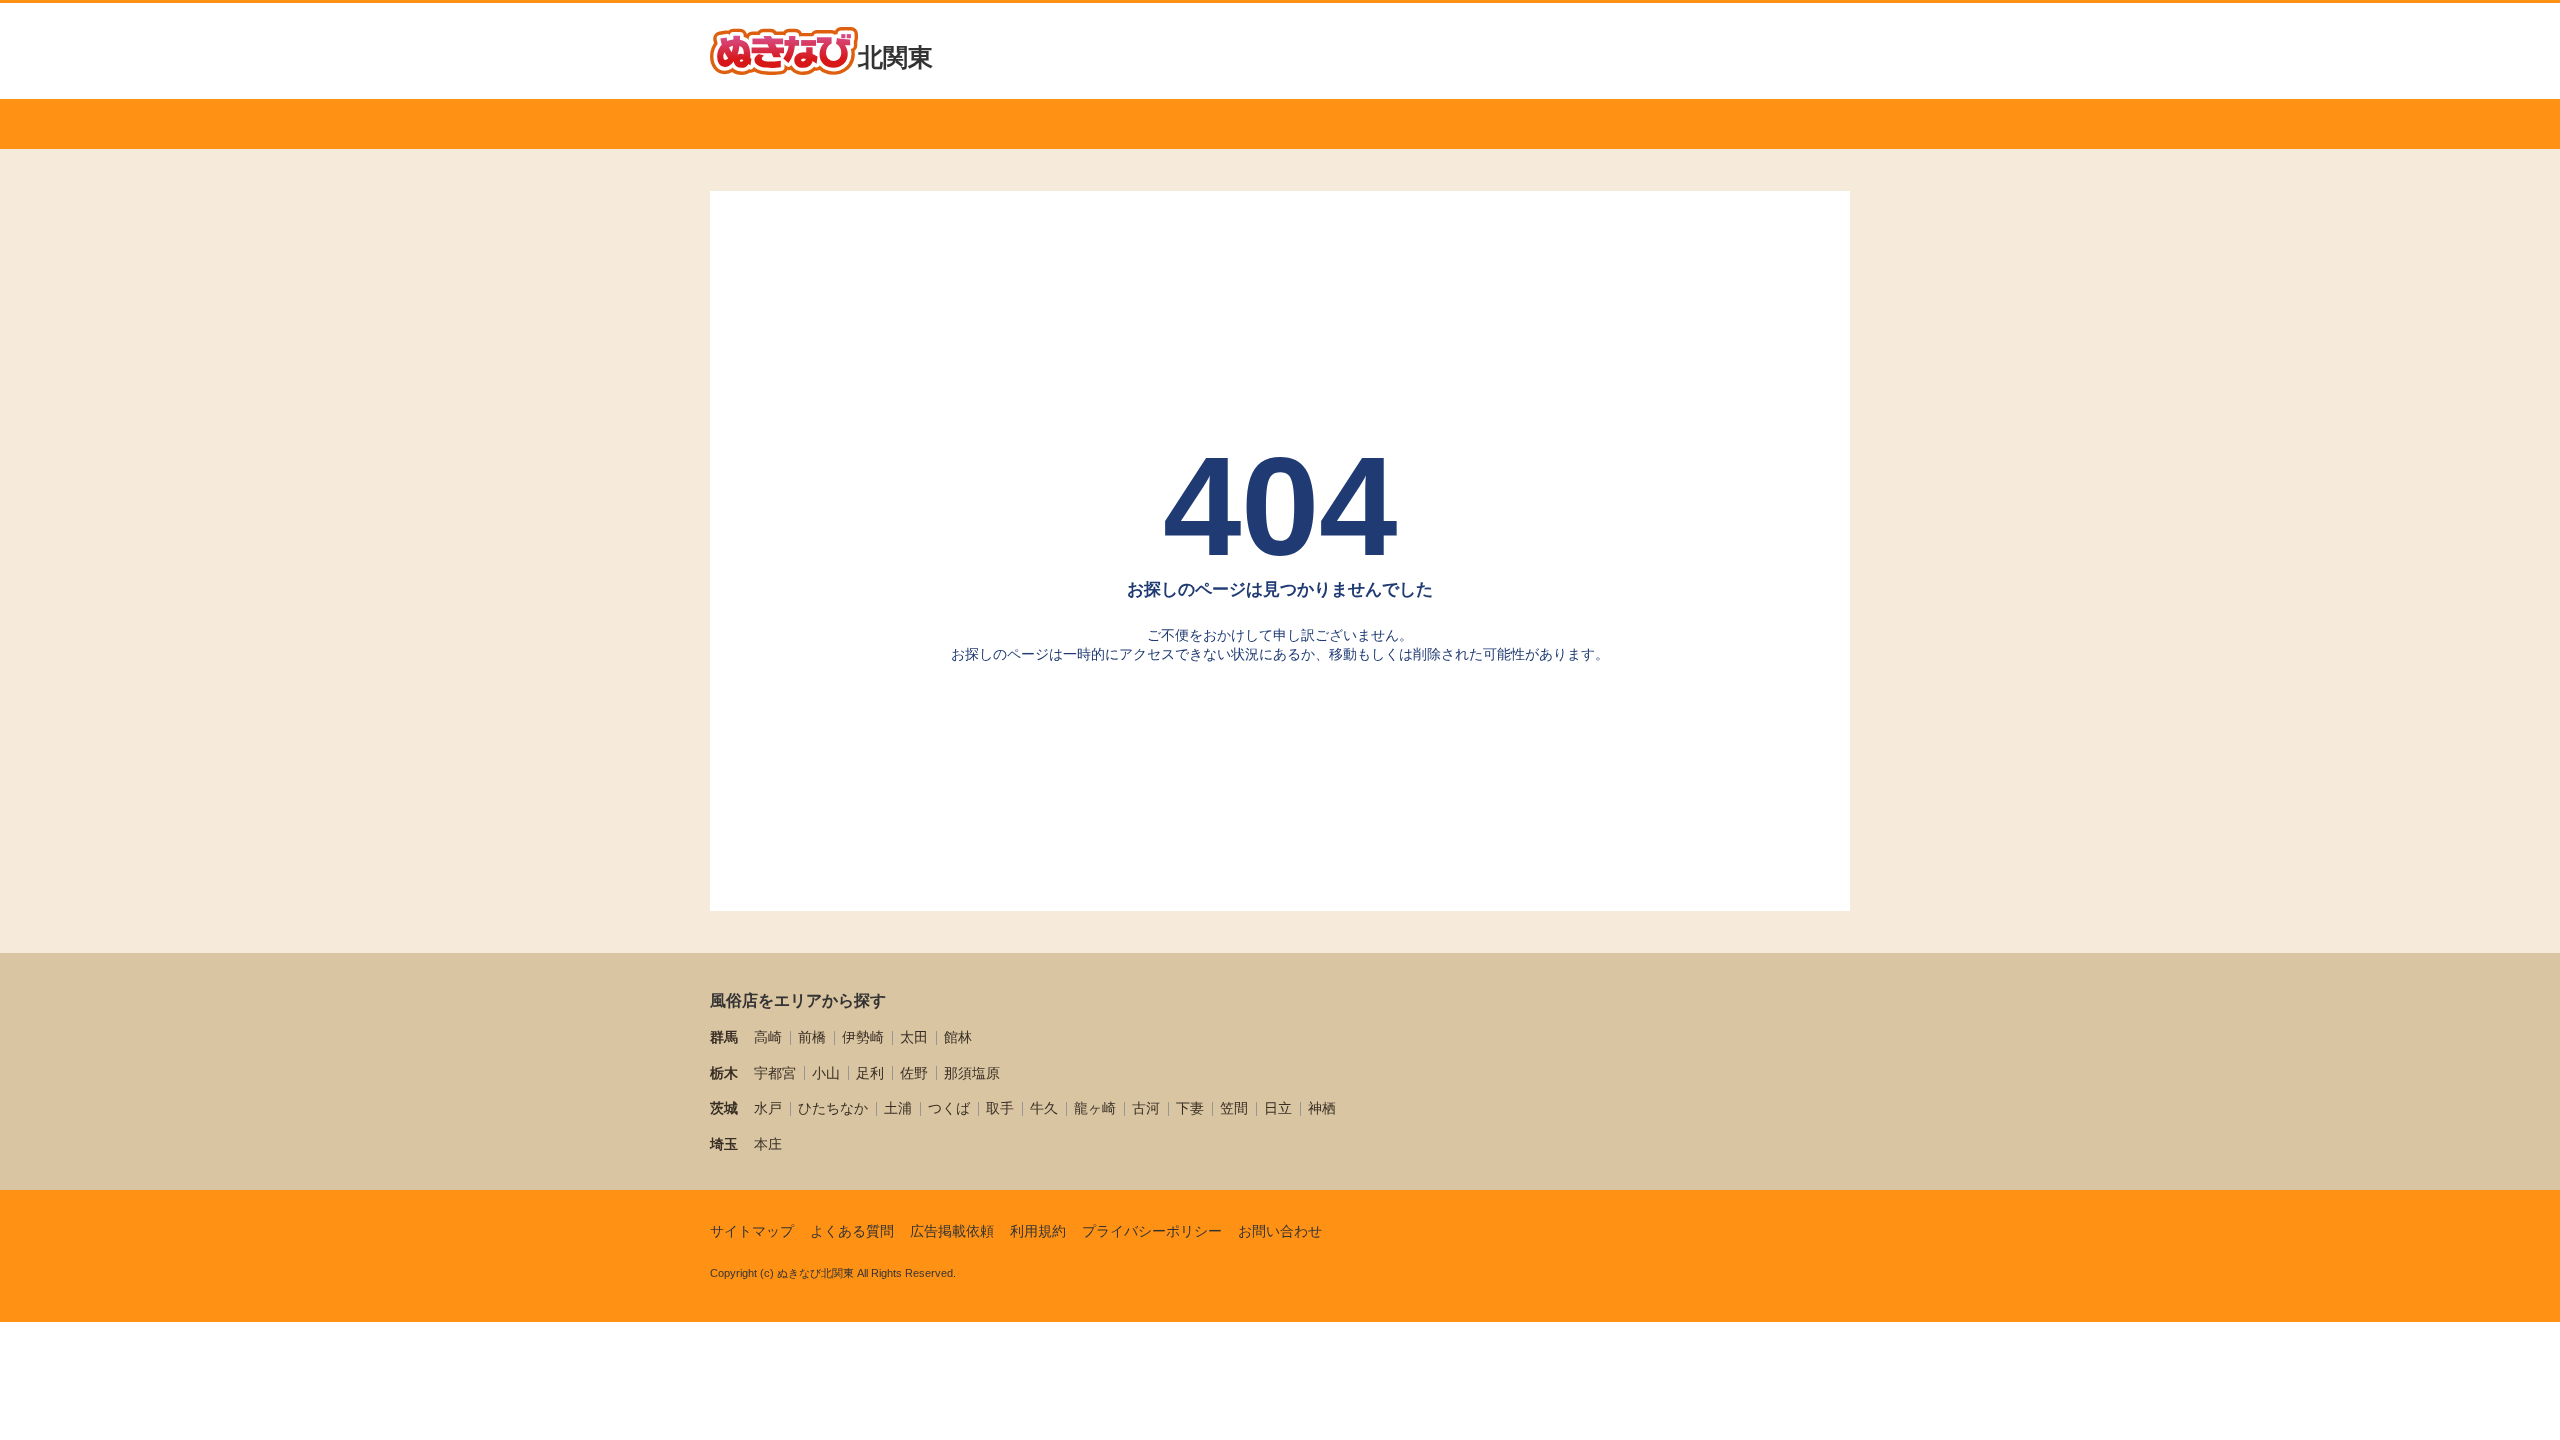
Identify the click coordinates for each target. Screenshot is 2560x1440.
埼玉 (724, 1144)
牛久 (1044, 1108)
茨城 (724, 1108)
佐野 (914, 1073)
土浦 (898, 1108)
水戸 (768, 1108)
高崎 (768, 1037)
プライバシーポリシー (1152, 1231)
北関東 (895, 57)
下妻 (1190, 1108)
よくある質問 (852, 1231)
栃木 (724, 1073)
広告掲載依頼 (952, 1231)
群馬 (724, 1037)
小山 (826, 1073)
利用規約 (1038, 1231)
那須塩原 (972, 1073)
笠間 (1234, 1108)
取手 (1000, 1108)
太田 (914, 1037)
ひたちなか (833, 1108)
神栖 (1322, 1108)
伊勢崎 (863, 1037)
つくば (949, 1108)
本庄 (768, 1144)
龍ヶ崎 (1095, 1108)
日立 (1278, 1108)
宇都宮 (775, 1073)
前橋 (812, 1037)
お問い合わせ (1280, 1231)
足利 (870, 1073)
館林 (958, 1037)
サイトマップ (752, 1231)
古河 (1146, 1108)
